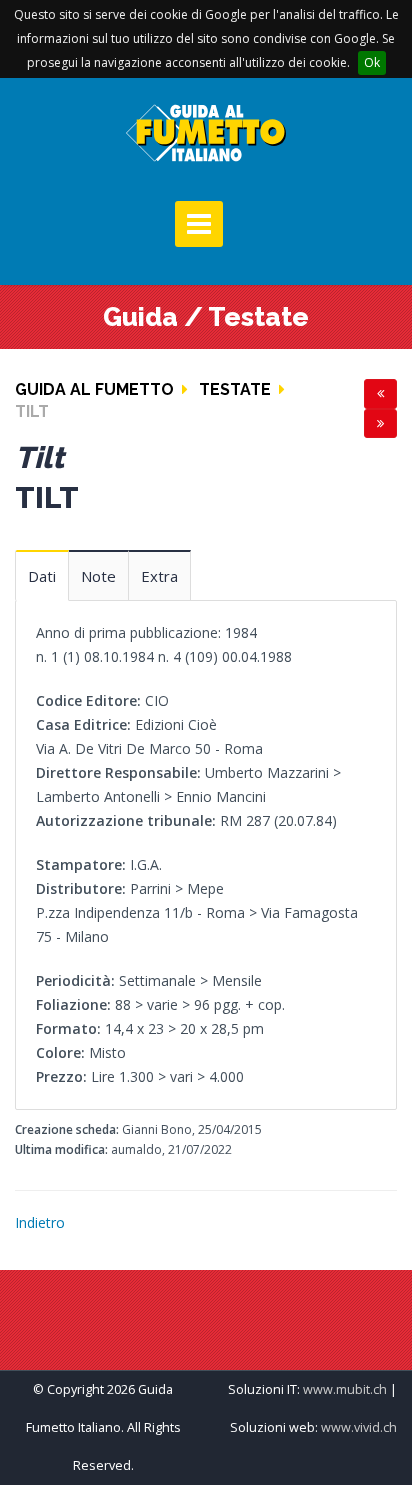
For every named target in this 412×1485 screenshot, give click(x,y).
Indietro (40, 1222)
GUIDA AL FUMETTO (94, 389)
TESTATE (235, 389)
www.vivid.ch (359, 1427)
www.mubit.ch (345, 1389)
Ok (372, 62)
